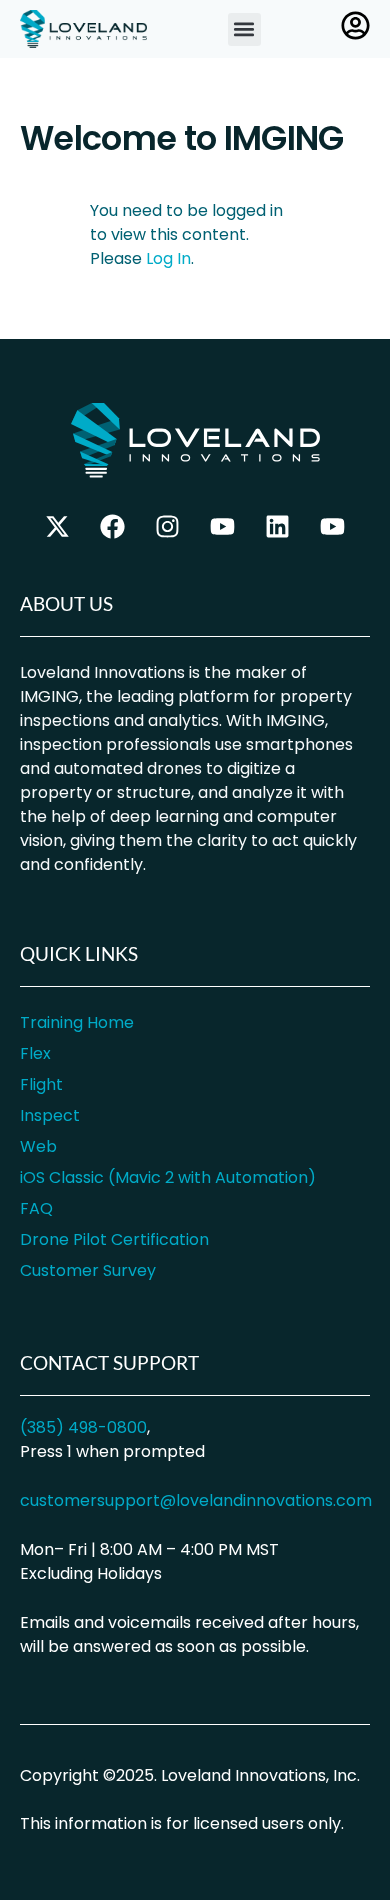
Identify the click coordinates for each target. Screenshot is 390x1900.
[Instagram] (168, 527)
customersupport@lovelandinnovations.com (196, 1500)
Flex (35, 1053)
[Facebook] (113, 527)
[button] (244, 29)
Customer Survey (88, 1270)
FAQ (36, 1208)
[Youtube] (333, 527)
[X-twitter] (58, 527)
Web (38, 1146)
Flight (41, 1084)
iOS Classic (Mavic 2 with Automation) (168, 1177)
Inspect (50, 1115)
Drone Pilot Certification (114, 1239)
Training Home (77, 1022)
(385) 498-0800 (83, 1427)
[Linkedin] (278, 527)
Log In (168, 258)
